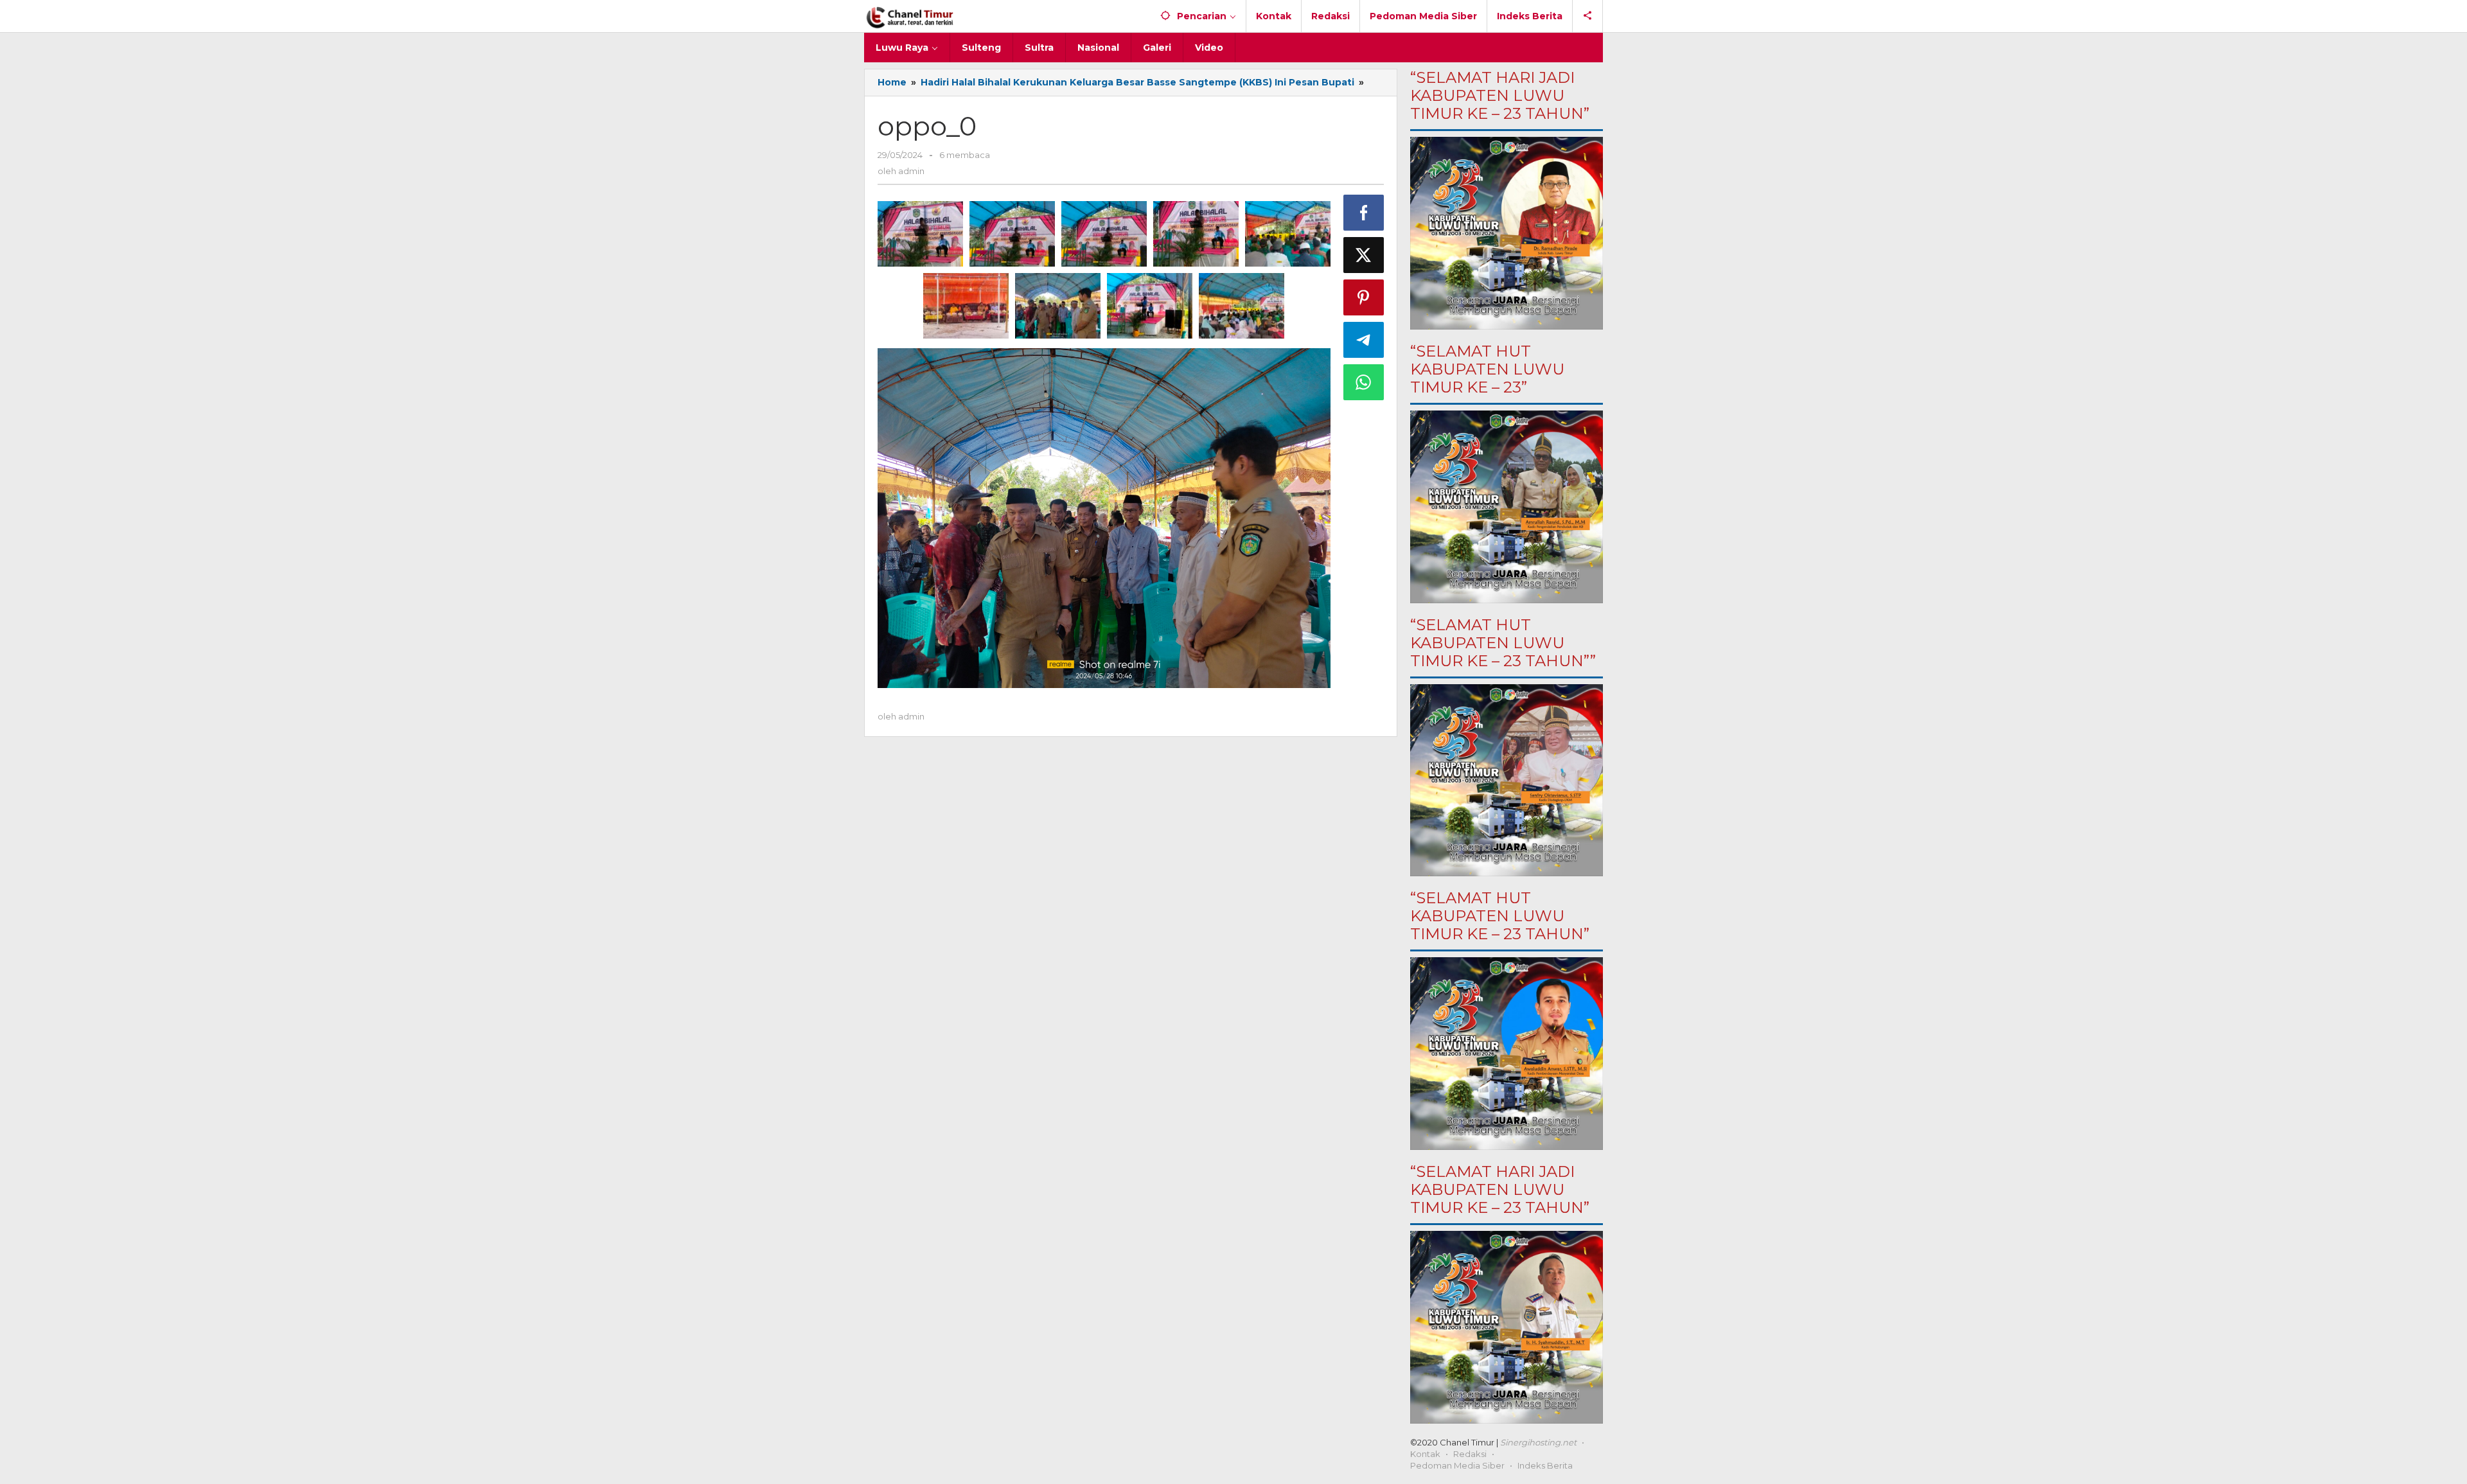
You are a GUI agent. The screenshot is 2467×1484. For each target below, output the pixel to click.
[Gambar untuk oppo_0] (1012, 234)
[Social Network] (1588, 16)
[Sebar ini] (1364, 213)
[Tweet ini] (1364, 255)
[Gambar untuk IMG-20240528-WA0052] (966, 306)
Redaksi (1470, 1454)
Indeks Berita (1545, 1465)
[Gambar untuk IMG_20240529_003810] (920, 234)
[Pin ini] (1364, 297)
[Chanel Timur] (910, 16)
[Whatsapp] (1364, 382)
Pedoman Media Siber (1457, 1465)
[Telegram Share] (1364, 340)
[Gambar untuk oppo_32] (1196, 234)
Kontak (1425, 1454)
